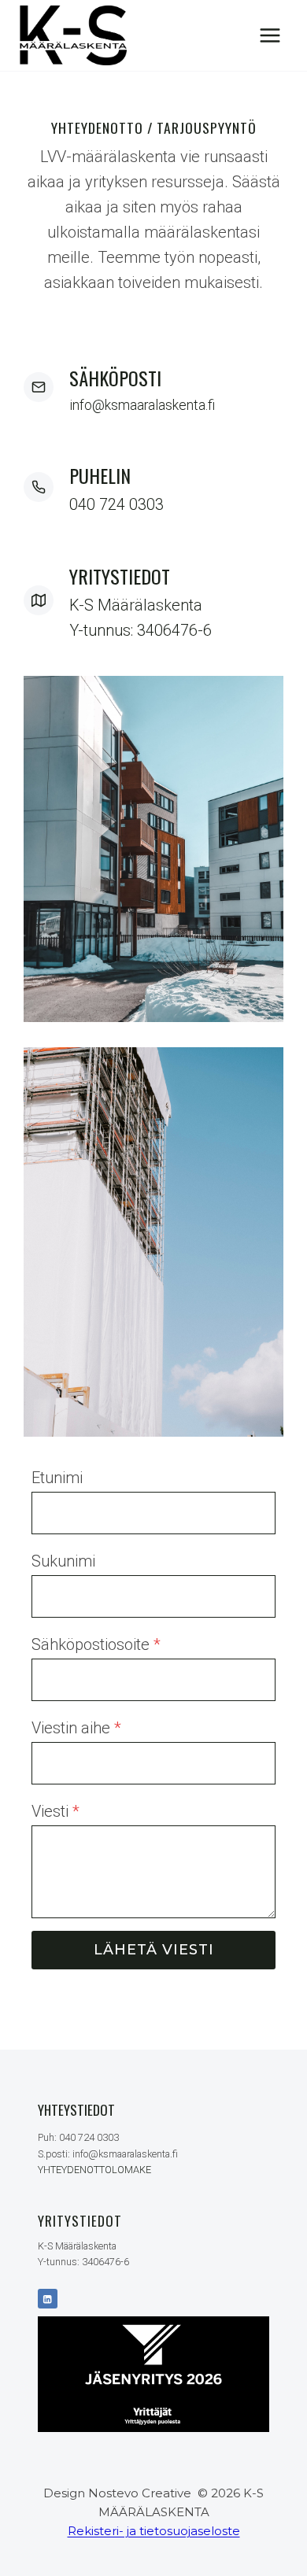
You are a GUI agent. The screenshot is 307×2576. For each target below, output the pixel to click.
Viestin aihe (76, 1728)
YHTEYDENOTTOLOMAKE (94, 2170)
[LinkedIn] (48, 2299)
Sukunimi (63, 1561)
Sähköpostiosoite (96, 1644)
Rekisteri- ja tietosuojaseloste (154, 2531)
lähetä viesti (154, 1950)
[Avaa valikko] (270, 35)
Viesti (55, 1811)
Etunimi (57, 1478)
